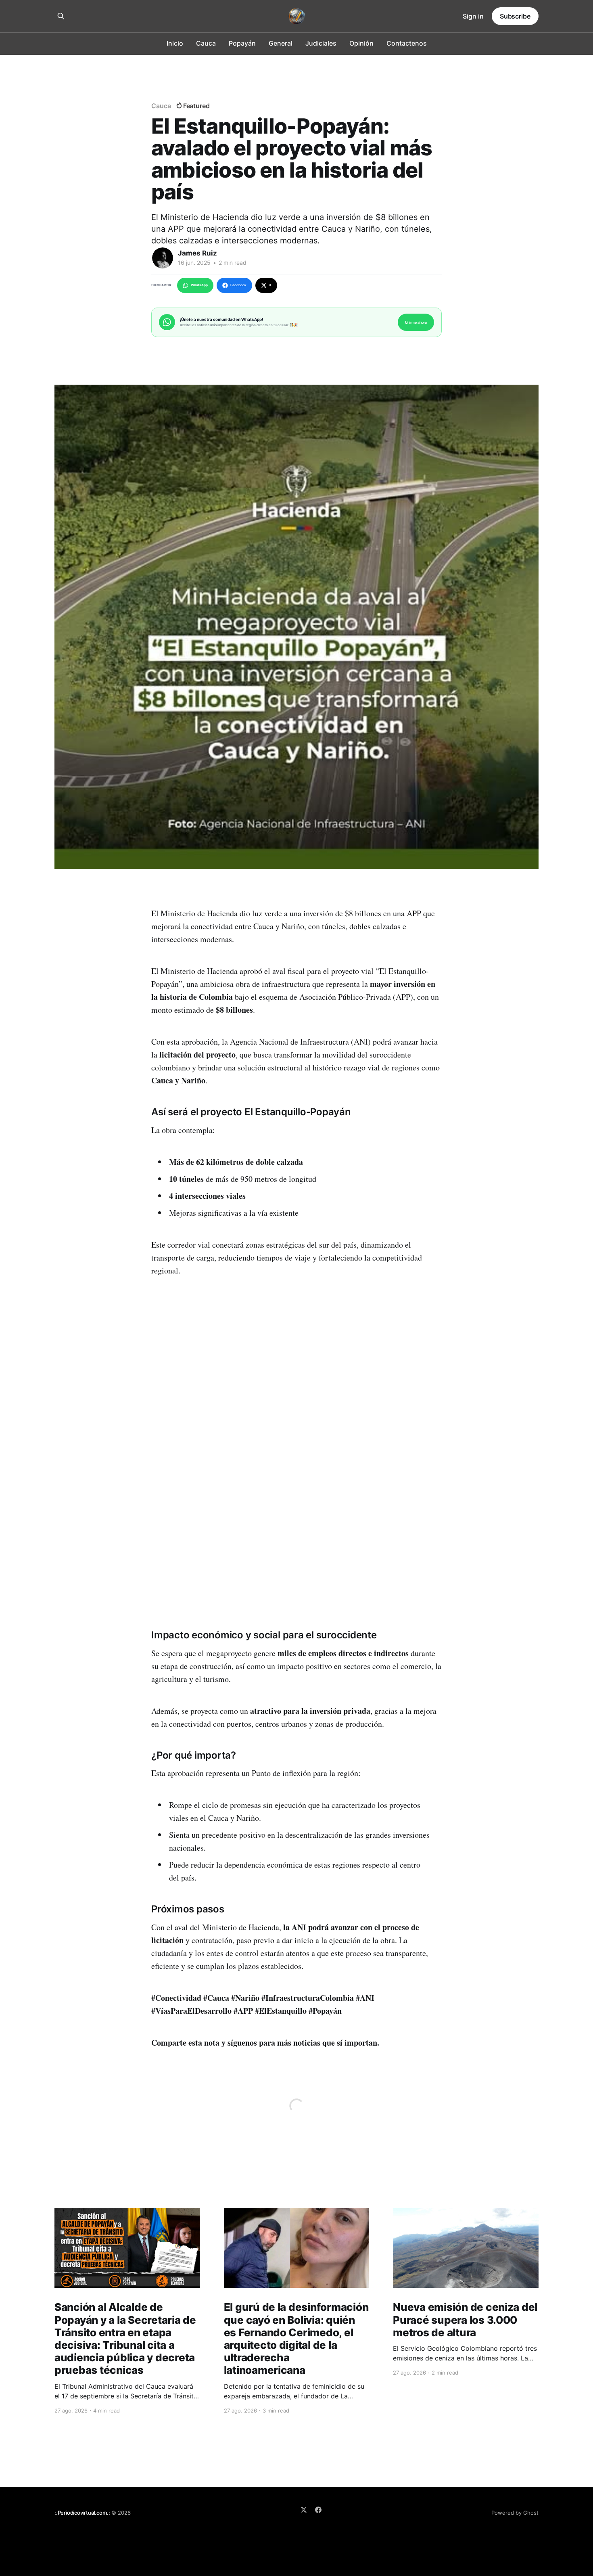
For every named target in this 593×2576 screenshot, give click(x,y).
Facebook (238, 285)
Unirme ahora (416, 322)
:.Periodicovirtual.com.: (82, 2513)
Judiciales (321, 43)
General (281, 43)
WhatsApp (199, 285)
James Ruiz (197, 253)
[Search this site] (61, 16)
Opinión (361, 43)
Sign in (473, 16)
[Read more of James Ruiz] (163, 258)
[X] (304, 2510)
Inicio (175, 43)
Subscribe (515, 16)
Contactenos (407, 43)
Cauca (206, 43)
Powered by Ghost (515, 2513)
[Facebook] (318, 2510)
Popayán (242, 43)
